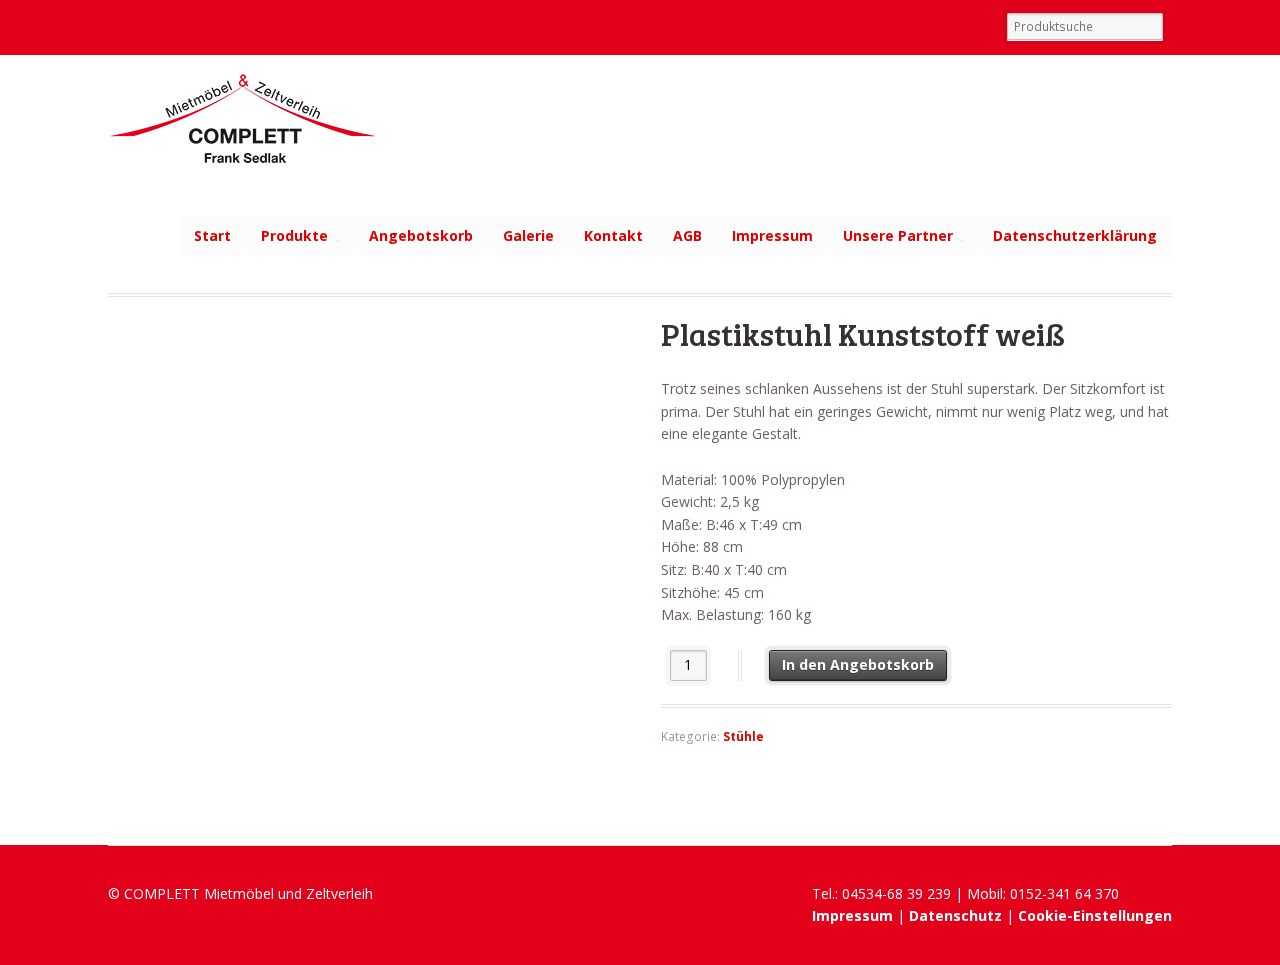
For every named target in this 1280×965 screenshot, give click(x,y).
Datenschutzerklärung (1075, 235)
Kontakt (613, 235)
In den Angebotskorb (858, 664)
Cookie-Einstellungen (1095, 915)
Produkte (294, 235)
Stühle (743, 736)
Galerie (528, 235)
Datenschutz (955, 915)
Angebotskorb (421, 235)
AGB (687, 235)
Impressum (772, 235)
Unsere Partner (898, 235)
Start (212, 235)
